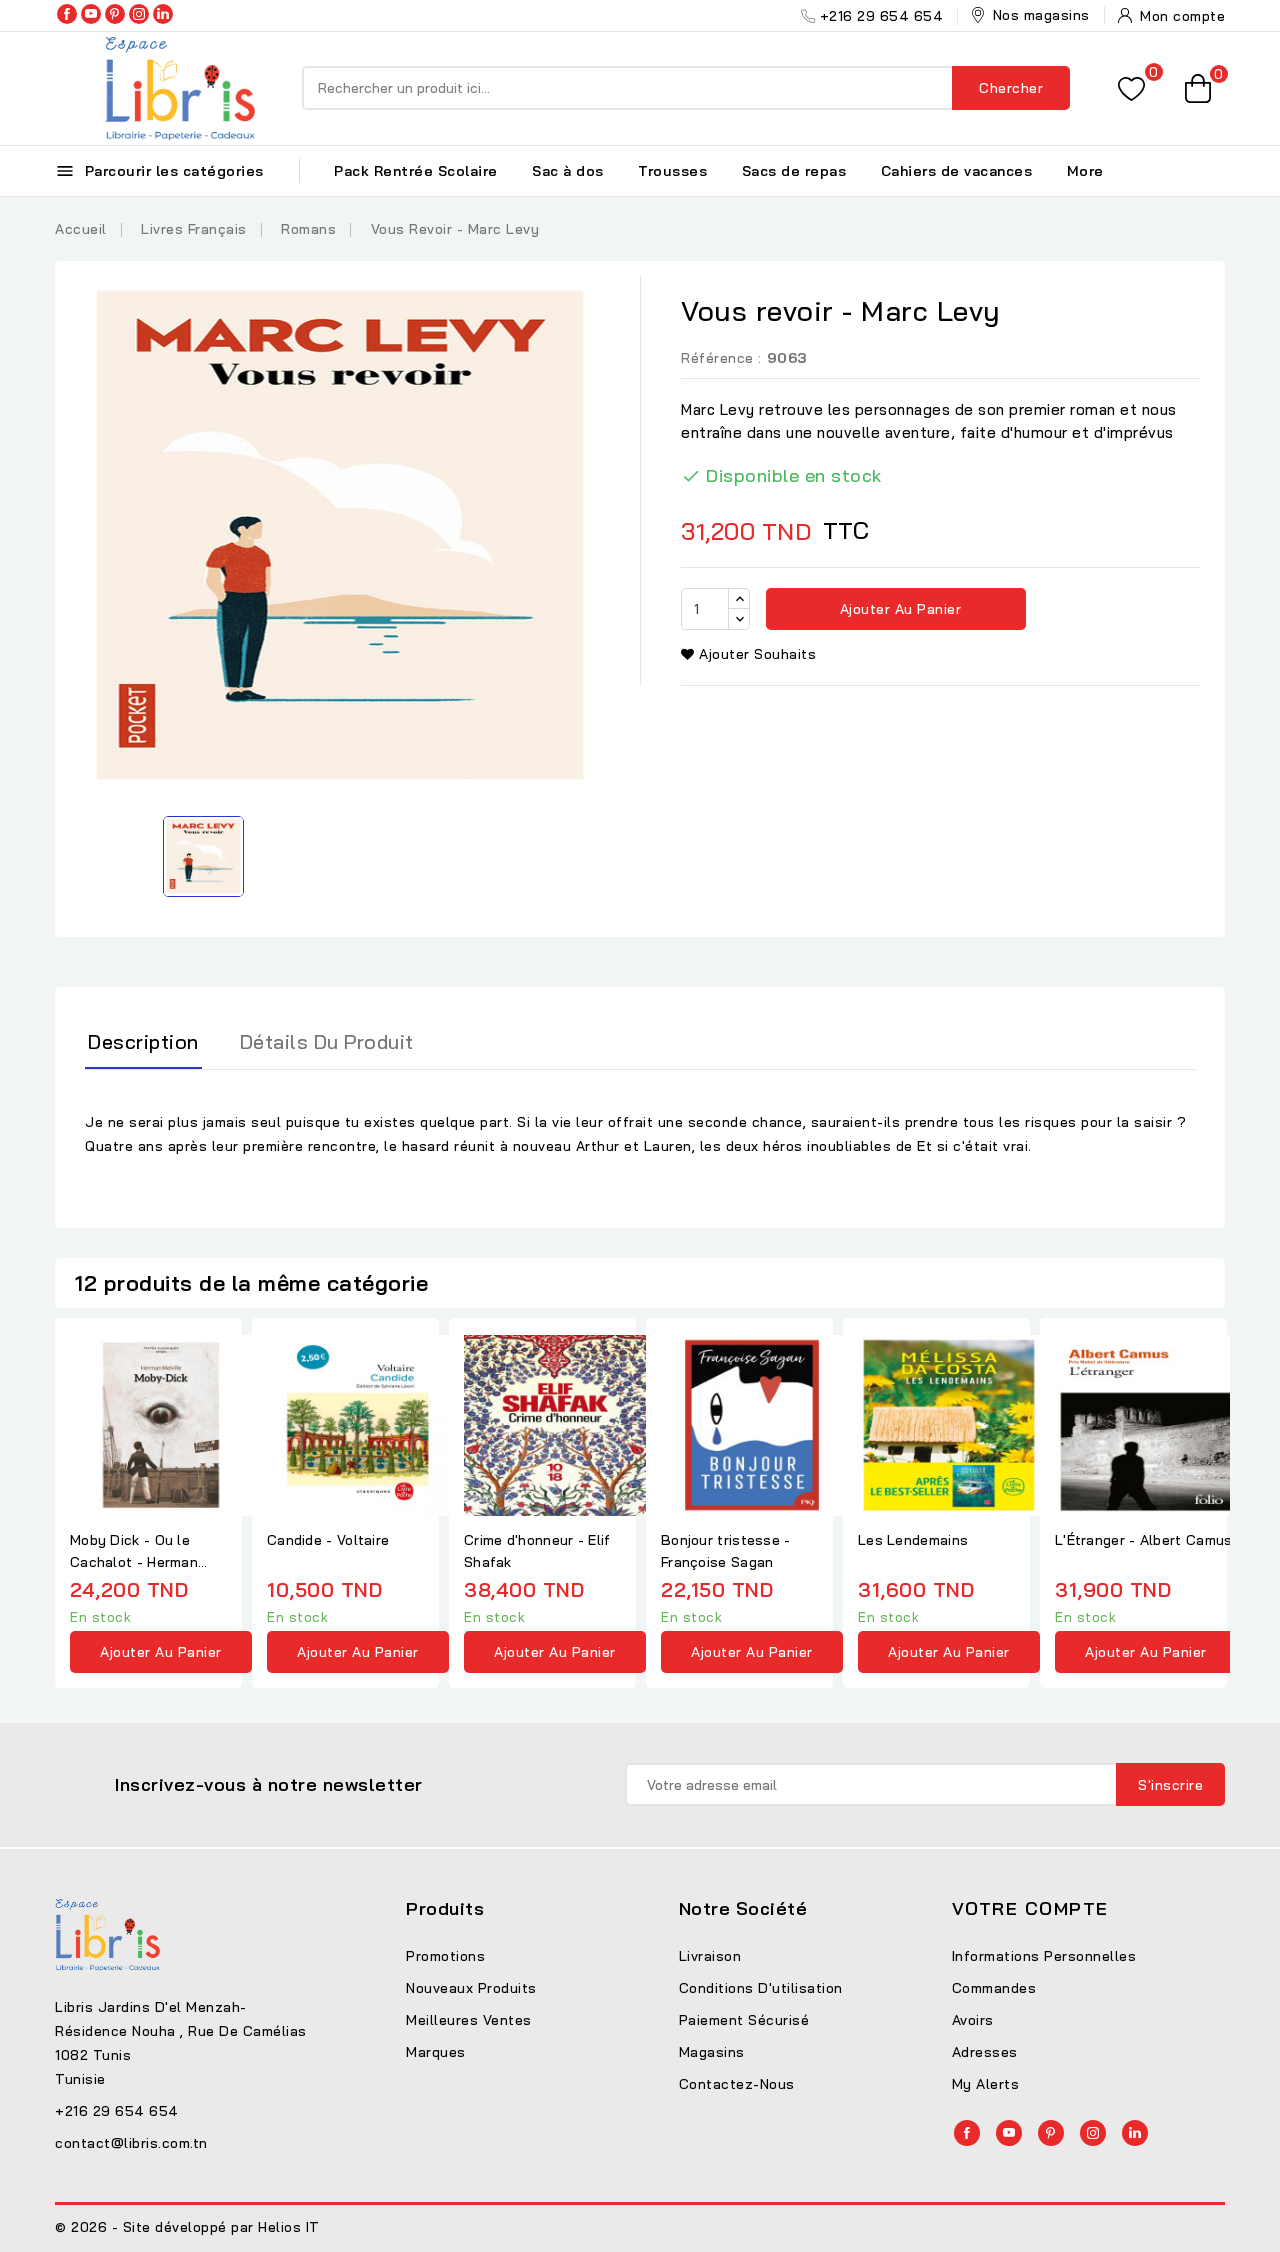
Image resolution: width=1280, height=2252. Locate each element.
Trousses (672, 171)
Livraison (710, 1956)
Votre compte (1030, 1908)
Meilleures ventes (469, 2020)
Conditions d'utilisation (761, 1988)
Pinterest (115, 14)
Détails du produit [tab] (327, 1041)
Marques (436, 2052)
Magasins (712, 2052)
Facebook (67, 14)
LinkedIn (163, 14)
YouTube (91, 14)
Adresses (985, 2052)
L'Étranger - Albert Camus (1144, 1540)
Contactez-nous (737, 2084)
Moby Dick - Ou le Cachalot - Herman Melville (134, 1552)
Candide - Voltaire (328, 1540)
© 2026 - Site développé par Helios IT (187, 2227)
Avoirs (973, 2020)
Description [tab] (143, 1041)
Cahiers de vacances (957, 171)
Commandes (994, 1988)
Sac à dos (568, 171)
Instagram (139, 14)
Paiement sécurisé (744, 2020)
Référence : (721, 358)
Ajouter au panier (898, 609)
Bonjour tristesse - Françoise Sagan (726, 1551)
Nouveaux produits (471, 1988)
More (1085, 171)
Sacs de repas (794, 171)
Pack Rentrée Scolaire (416, 171)
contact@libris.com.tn (131, 2143)
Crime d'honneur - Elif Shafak (537, 1551)
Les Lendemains (913, 1540)
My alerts (986, 2084)
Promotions (445, 1956)
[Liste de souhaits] (1131, 88)
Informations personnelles (1044, 1956)
